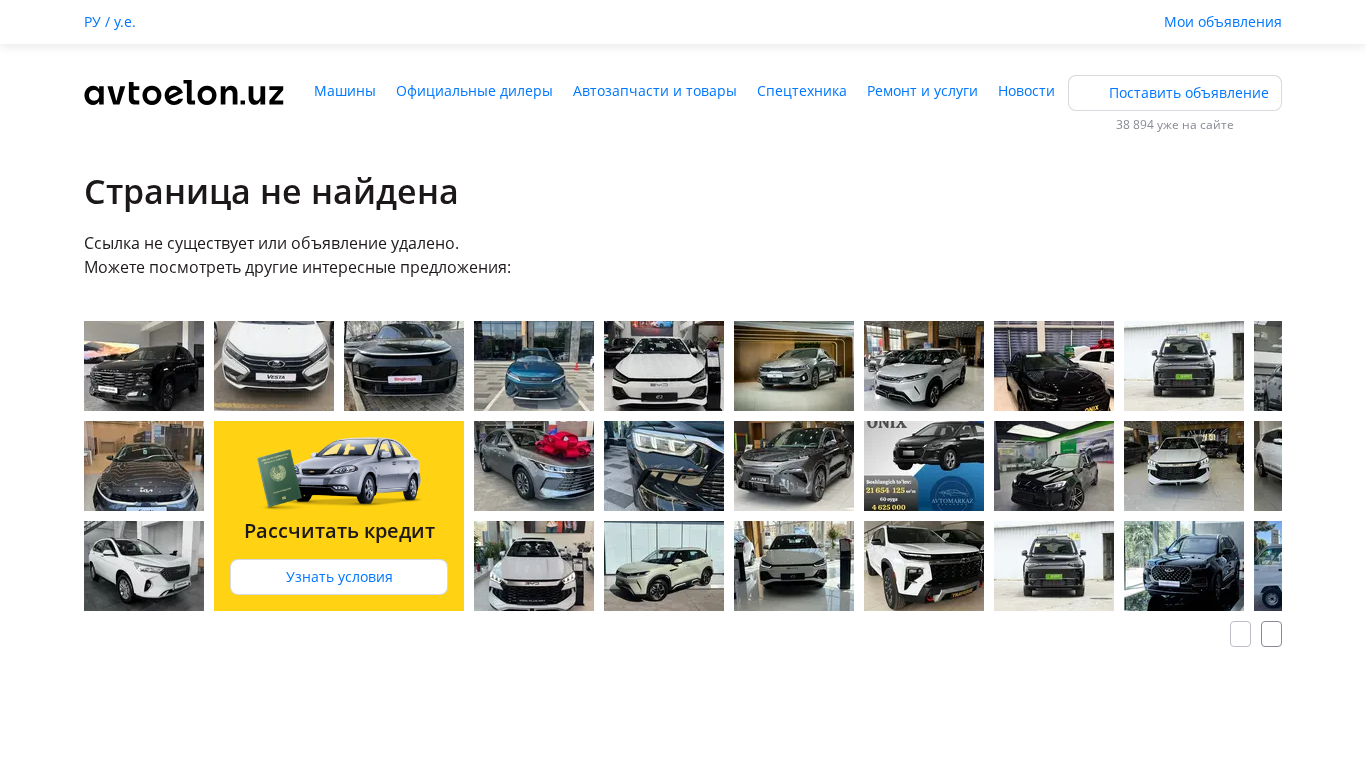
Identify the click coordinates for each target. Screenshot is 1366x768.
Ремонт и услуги (922, 90)
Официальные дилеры (474, 90)
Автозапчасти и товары (655, 90)
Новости (1026, 90)
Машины (345, 90)
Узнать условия (339, 576)
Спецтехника (802, 90)
